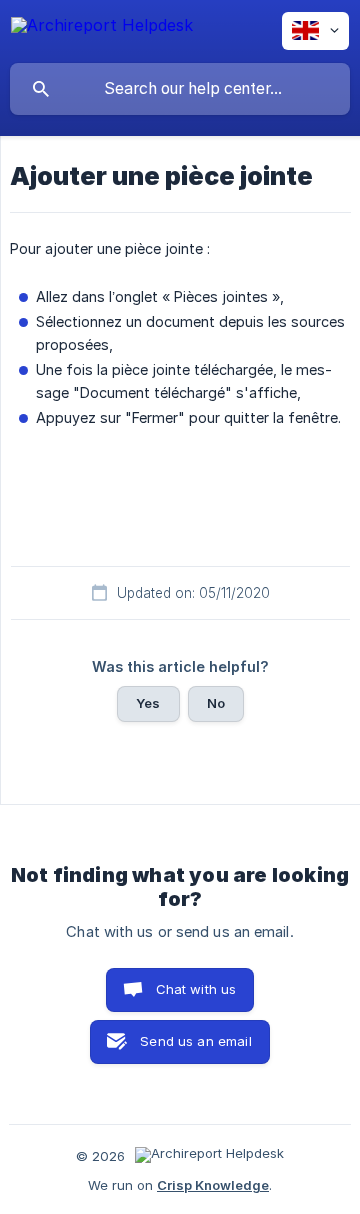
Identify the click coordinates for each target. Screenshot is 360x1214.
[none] (102, 28)
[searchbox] (180, 89)
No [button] (216, 703)
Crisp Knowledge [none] (213, 1185)
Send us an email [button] (195, 1041)
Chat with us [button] (196, 989)
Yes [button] (148, 703)
